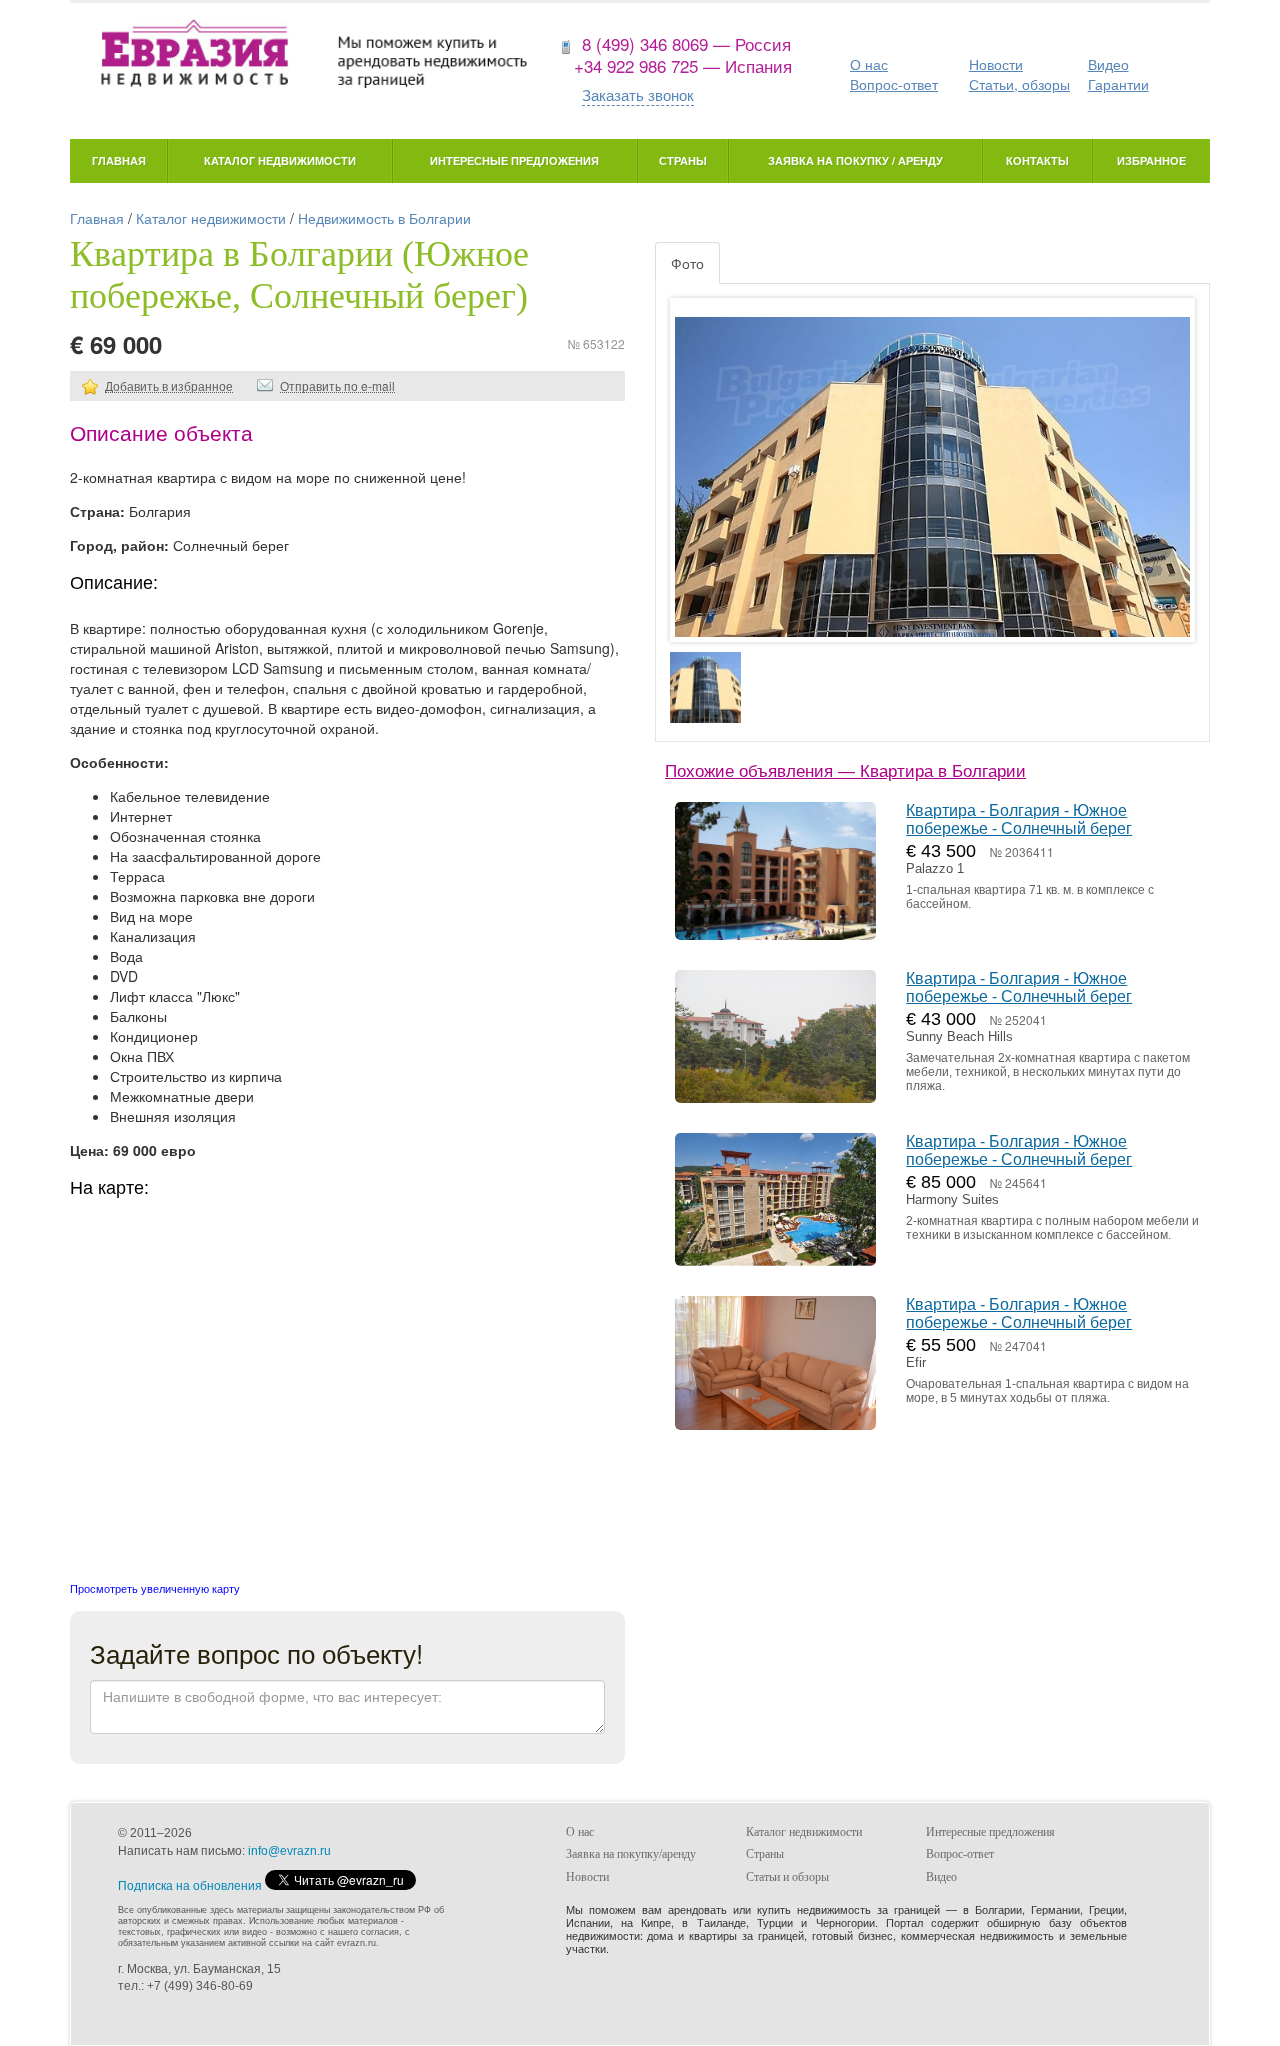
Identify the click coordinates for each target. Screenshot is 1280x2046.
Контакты (1037, 160)
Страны (683, 160)
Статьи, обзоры (1019, 84)
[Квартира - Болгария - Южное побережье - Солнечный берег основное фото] (932, 489)
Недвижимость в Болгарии (384, 218)
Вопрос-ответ (894, 84)
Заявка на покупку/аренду (631, 1854)
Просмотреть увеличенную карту (155, 1588)
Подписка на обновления (190, 1886)
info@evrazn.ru (289, 1851)
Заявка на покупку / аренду (855, 160)
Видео (1108, 64)
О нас (869, 64)
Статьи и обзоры (787, 1877)
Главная (119, 160)
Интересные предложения (514, 160)
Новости (996, 64)
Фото (687, 263)
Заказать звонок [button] (638, 94)
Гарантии (1118, 84)
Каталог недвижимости (280, 160)
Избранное (1151, 160)
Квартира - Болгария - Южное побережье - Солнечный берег (1019, 819)
